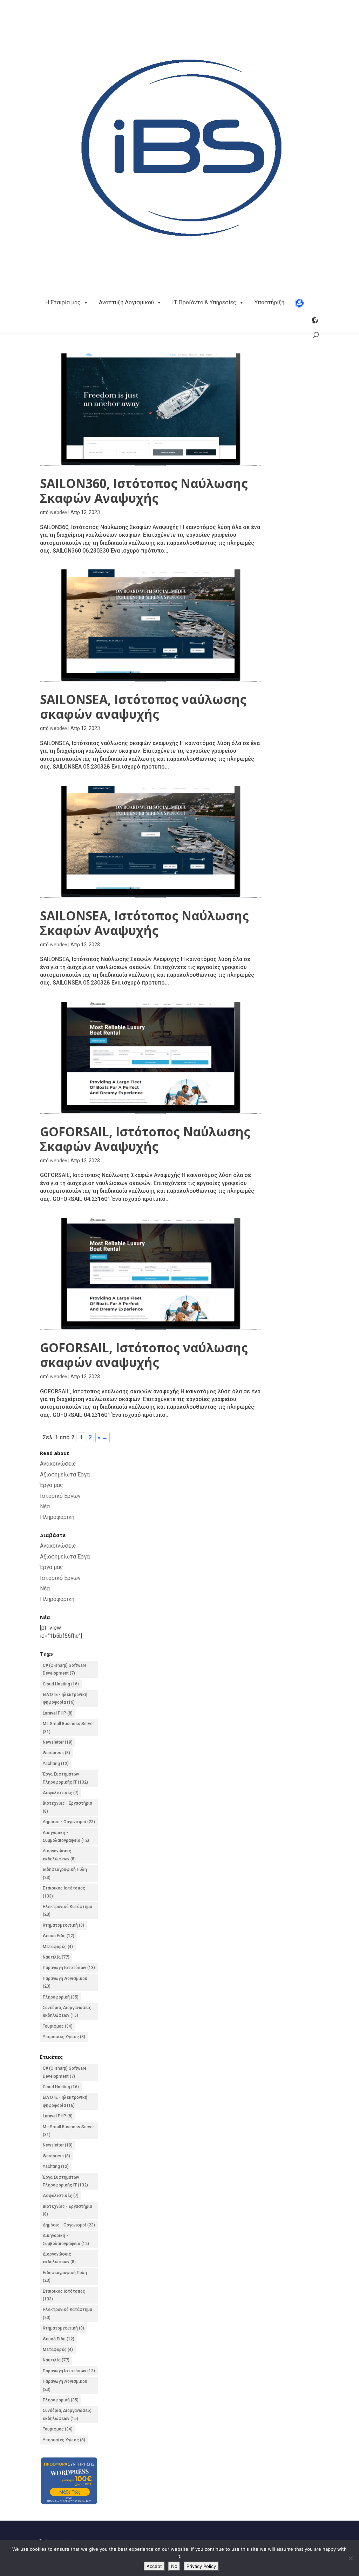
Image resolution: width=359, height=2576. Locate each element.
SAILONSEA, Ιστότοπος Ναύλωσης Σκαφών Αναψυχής (144, 923)
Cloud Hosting (61, 1684)
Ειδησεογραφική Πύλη (65, 1873)
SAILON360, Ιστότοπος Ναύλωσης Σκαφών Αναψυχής (144, 491)
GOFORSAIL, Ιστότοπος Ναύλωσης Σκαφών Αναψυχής (145, 1139)
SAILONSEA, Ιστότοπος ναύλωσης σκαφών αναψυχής (143, 707)
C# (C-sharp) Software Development (65, 1669)
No (174, 2566)
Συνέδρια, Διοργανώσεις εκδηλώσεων (67, 2012)
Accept (154, 2566)
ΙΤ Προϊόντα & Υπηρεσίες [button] (204, 302)
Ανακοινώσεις (58, 1464)
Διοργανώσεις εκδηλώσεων (59, 1855)
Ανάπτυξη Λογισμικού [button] (126, 302)
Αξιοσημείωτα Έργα (65, 1475)
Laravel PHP (58, 1713)
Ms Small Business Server (68, 1728)
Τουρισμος (58, 2026)
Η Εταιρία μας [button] (63, 302)
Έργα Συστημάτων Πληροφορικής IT (65, 1778)
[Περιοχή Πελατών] (299, 303)
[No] (350, 2558)
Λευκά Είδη (59, 1936)
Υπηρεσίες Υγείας (64, 2037)
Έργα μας (52, 1485)
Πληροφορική (57, 1517)
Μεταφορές (58, 1947)
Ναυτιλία (56, 1957)
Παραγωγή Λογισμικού (65, 1982)
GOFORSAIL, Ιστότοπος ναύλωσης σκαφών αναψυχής (144, 1355)
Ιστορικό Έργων (60, 1496)
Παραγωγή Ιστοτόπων (69, 1968)
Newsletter (58, 1742)
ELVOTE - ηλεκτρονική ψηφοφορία (65, 1698)
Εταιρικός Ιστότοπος (64, 1892)
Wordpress (56, 1753)
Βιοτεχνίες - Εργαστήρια (67, 1807)
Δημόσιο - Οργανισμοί (69, 1822)
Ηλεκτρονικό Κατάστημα (67, 1911)
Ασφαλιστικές (61, 1793)
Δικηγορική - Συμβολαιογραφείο (66, 1837)
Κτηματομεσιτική (63, 1925)
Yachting (56, 1764)
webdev (59, 512)
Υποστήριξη (269, 302)
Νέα (45, 1506)
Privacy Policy (201, 2566)
